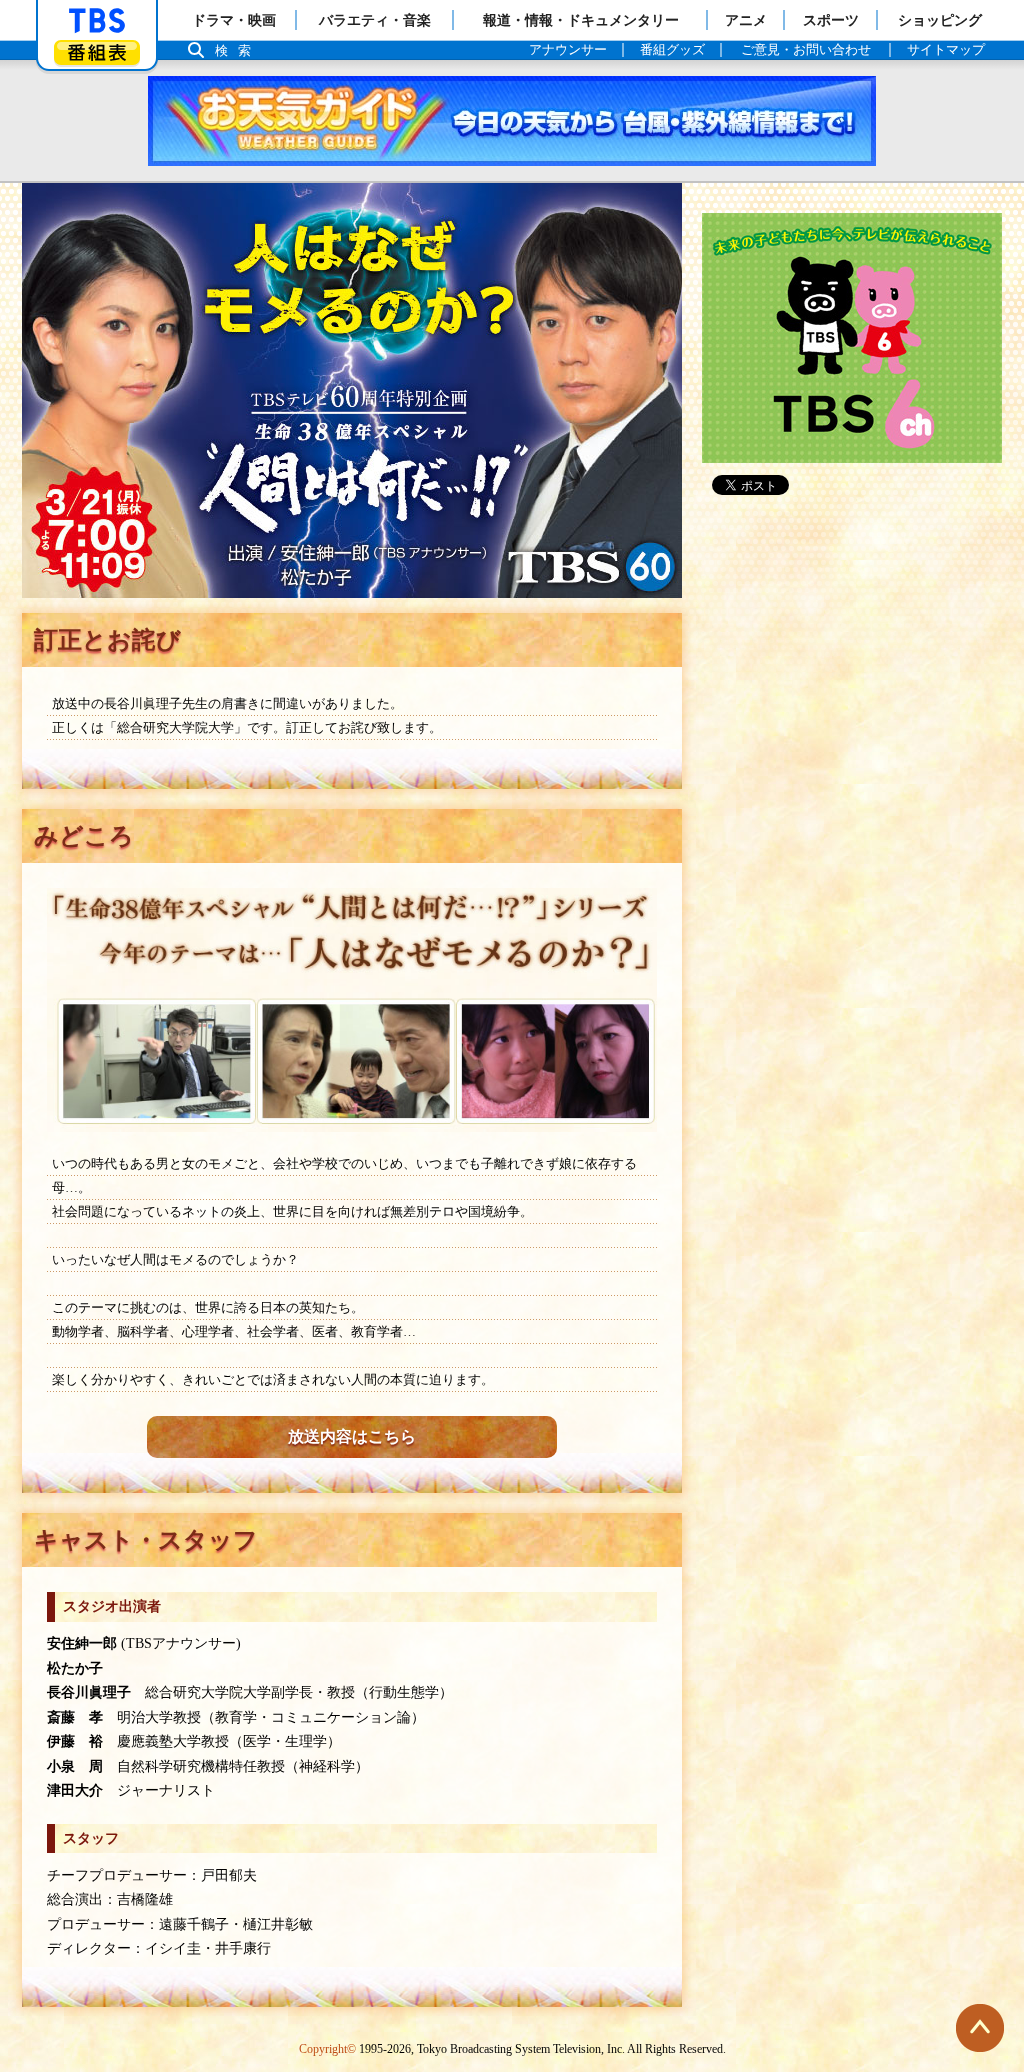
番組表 (97, 52)
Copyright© (327, 2049)
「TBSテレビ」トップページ (97, 21)
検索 (238, 50)
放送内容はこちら (352, 1436)
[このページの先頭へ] (980, 2028)
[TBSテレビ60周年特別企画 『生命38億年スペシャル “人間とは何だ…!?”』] (352, 390)
